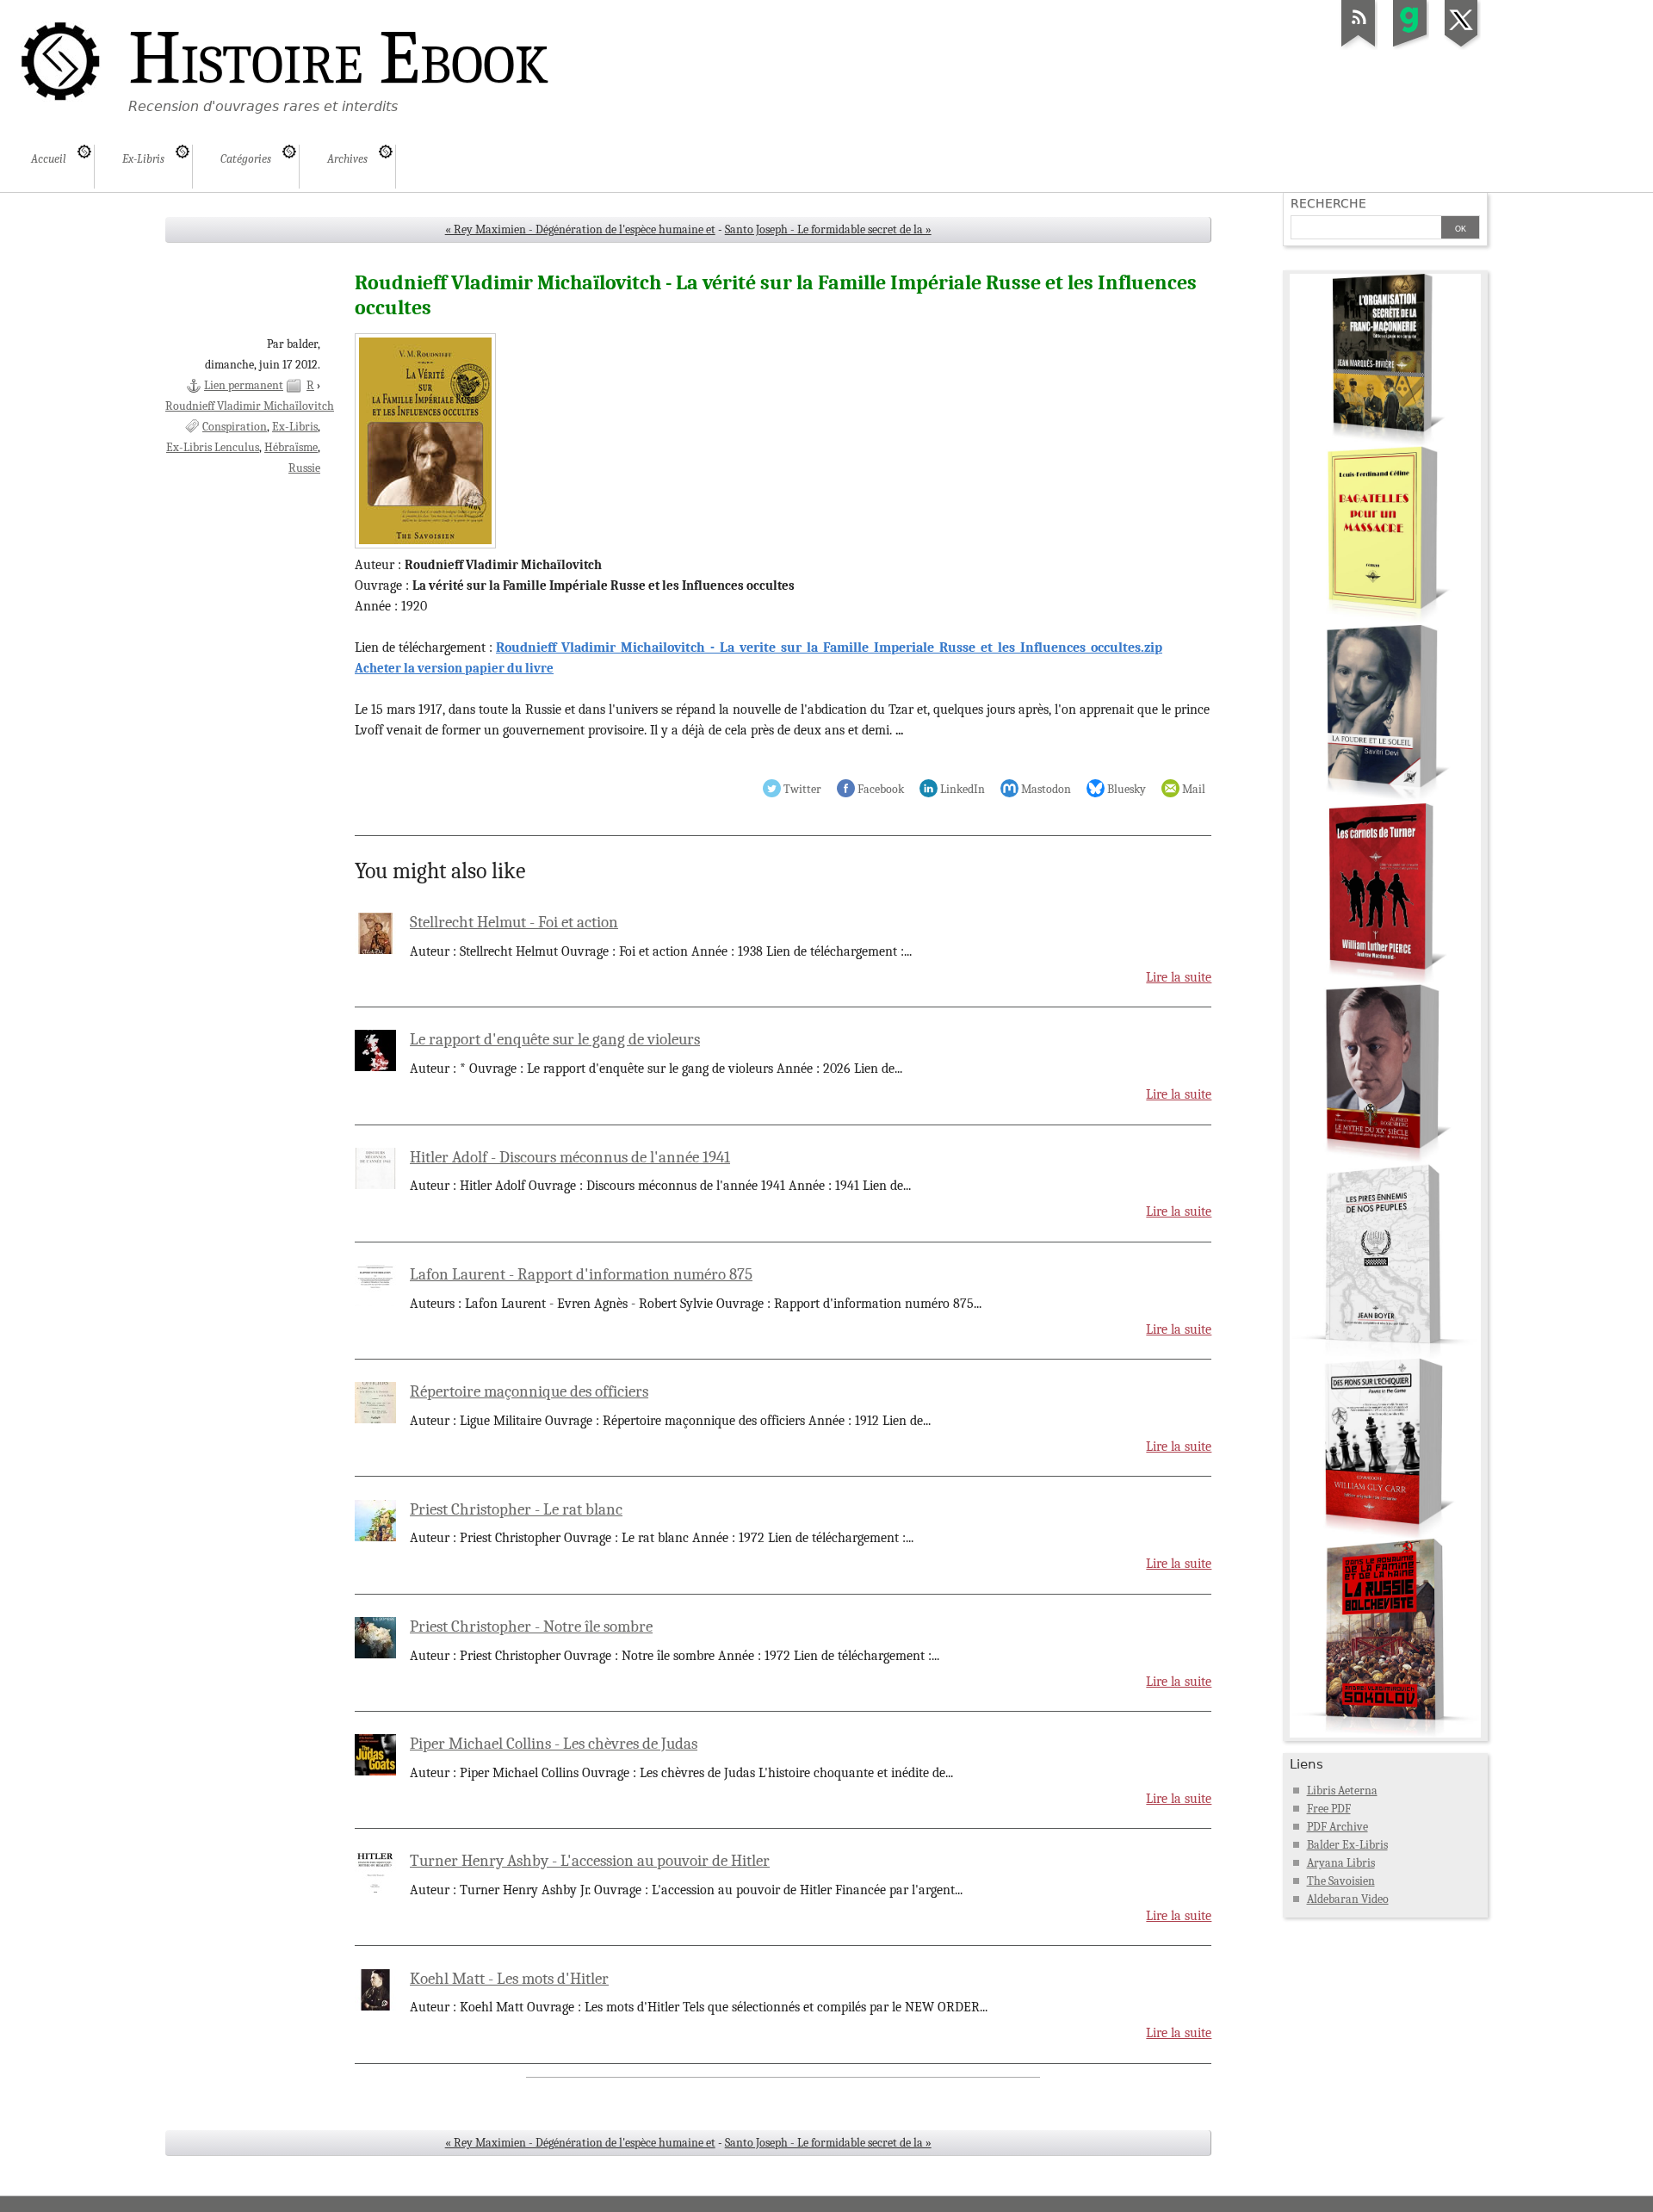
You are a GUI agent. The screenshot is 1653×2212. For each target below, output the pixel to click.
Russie (304, 468)
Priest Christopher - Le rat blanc (516, 1509)
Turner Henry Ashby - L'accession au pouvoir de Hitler (590, 1861)
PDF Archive (1337, 1827)
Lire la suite (1179, 977)
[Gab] (1410, 46)
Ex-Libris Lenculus (213, 447)
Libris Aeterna (1342, 1791)
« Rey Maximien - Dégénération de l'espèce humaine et (580, 229)
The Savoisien (1341, 1881)
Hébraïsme (291, 447)
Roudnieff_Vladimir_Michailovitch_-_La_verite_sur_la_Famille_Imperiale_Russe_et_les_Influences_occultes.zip (829, 647)
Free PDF (1329, 1809)
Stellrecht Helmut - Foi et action (514, 922)
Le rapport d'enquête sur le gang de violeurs (555, 1039)
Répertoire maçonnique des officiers (529, 1391)
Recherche (1328, 203)
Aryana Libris (1341, 1863)
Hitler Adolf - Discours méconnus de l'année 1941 (570, 1157)
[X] (1462, 46)
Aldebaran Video (1348, 1899)
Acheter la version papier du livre (454, 668)
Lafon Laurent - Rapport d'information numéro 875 (581, 1274)
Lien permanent (244, 385)
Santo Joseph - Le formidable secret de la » (828, 229)
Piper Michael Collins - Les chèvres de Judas (554, 1744)
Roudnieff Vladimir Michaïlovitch (250, 406)
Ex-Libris (295, 427)
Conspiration (235, 427)
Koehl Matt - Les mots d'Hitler (509, 1979)
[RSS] (1359, 46)
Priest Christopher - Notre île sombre (531, 1626)
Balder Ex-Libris (1347, 1845)
